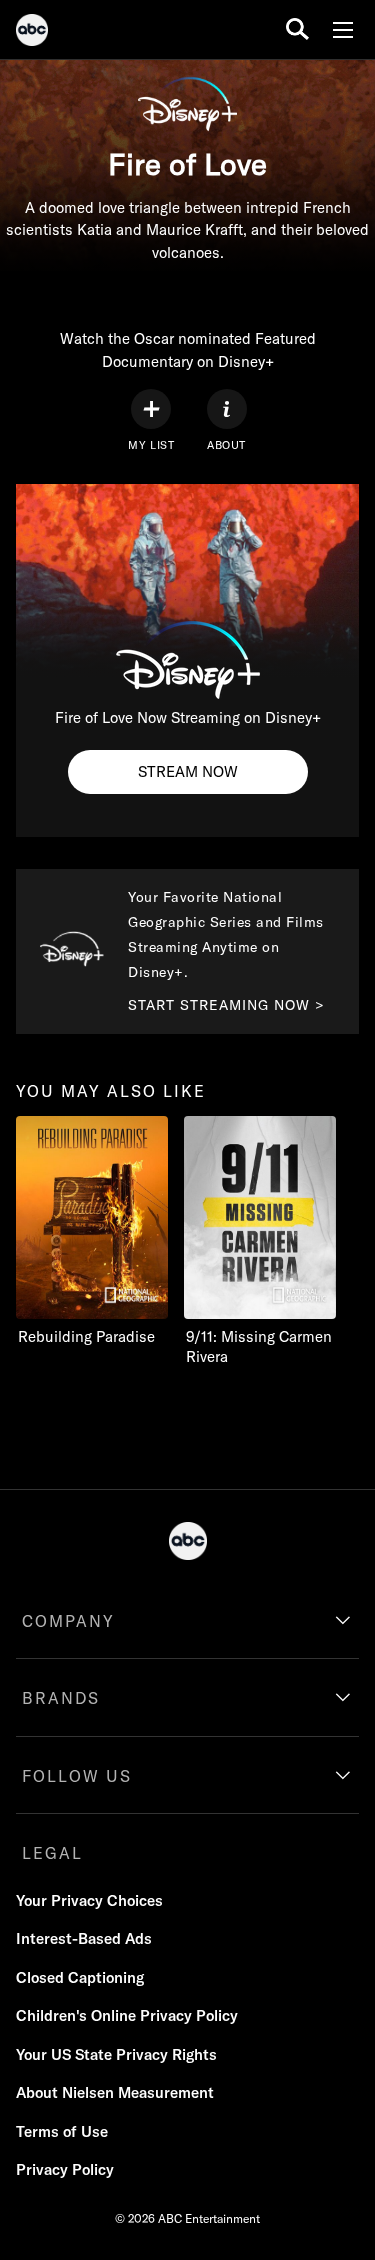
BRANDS (61, 1698)
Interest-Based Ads (84, 1938)
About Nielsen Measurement (115, 2092)
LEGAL (52, 1853)
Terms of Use (62, 2131)
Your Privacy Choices (89, 1900)
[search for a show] (297, 29)
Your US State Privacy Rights (116, 2054)
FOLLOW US (77, 1776)
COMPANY (68, 1621)
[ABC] (32, 33)
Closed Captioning (80, 1977)
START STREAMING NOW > (226, 1005)
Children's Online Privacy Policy (127, 2015)
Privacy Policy (65, 2169)
